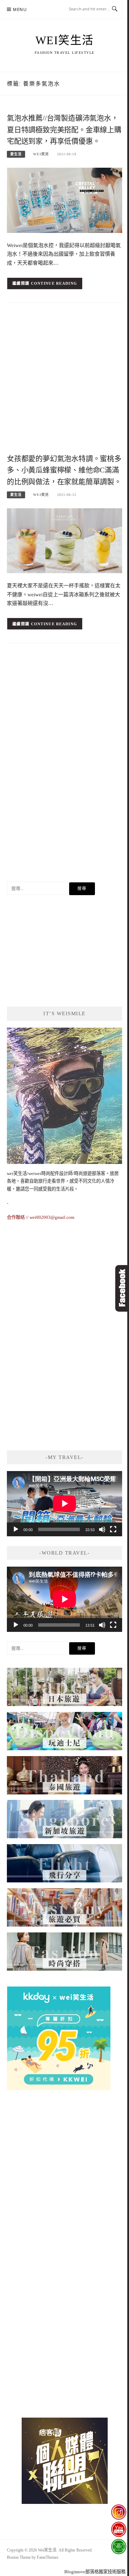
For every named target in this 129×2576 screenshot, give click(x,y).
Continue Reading (54, 283)
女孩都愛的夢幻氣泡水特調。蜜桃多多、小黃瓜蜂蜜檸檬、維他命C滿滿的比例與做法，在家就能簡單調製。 (64, 470)
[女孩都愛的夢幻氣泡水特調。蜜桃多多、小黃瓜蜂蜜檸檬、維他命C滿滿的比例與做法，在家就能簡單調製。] (64, 540)
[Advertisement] (64, 380)
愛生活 (16, 154)
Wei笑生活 (65, 40)
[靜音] (102, 1529)
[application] (64, 1504)
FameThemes (48, 2557)
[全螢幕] (113, 1529)
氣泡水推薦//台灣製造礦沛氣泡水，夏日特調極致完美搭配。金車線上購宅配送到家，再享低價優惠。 (64, 130)
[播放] (16, 1529)
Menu (20, 9)
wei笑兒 (41, 154)
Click (122, 1288)
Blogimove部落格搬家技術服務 (95, 2572)
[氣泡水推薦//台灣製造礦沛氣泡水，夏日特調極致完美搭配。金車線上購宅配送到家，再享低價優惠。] (64, 200)
